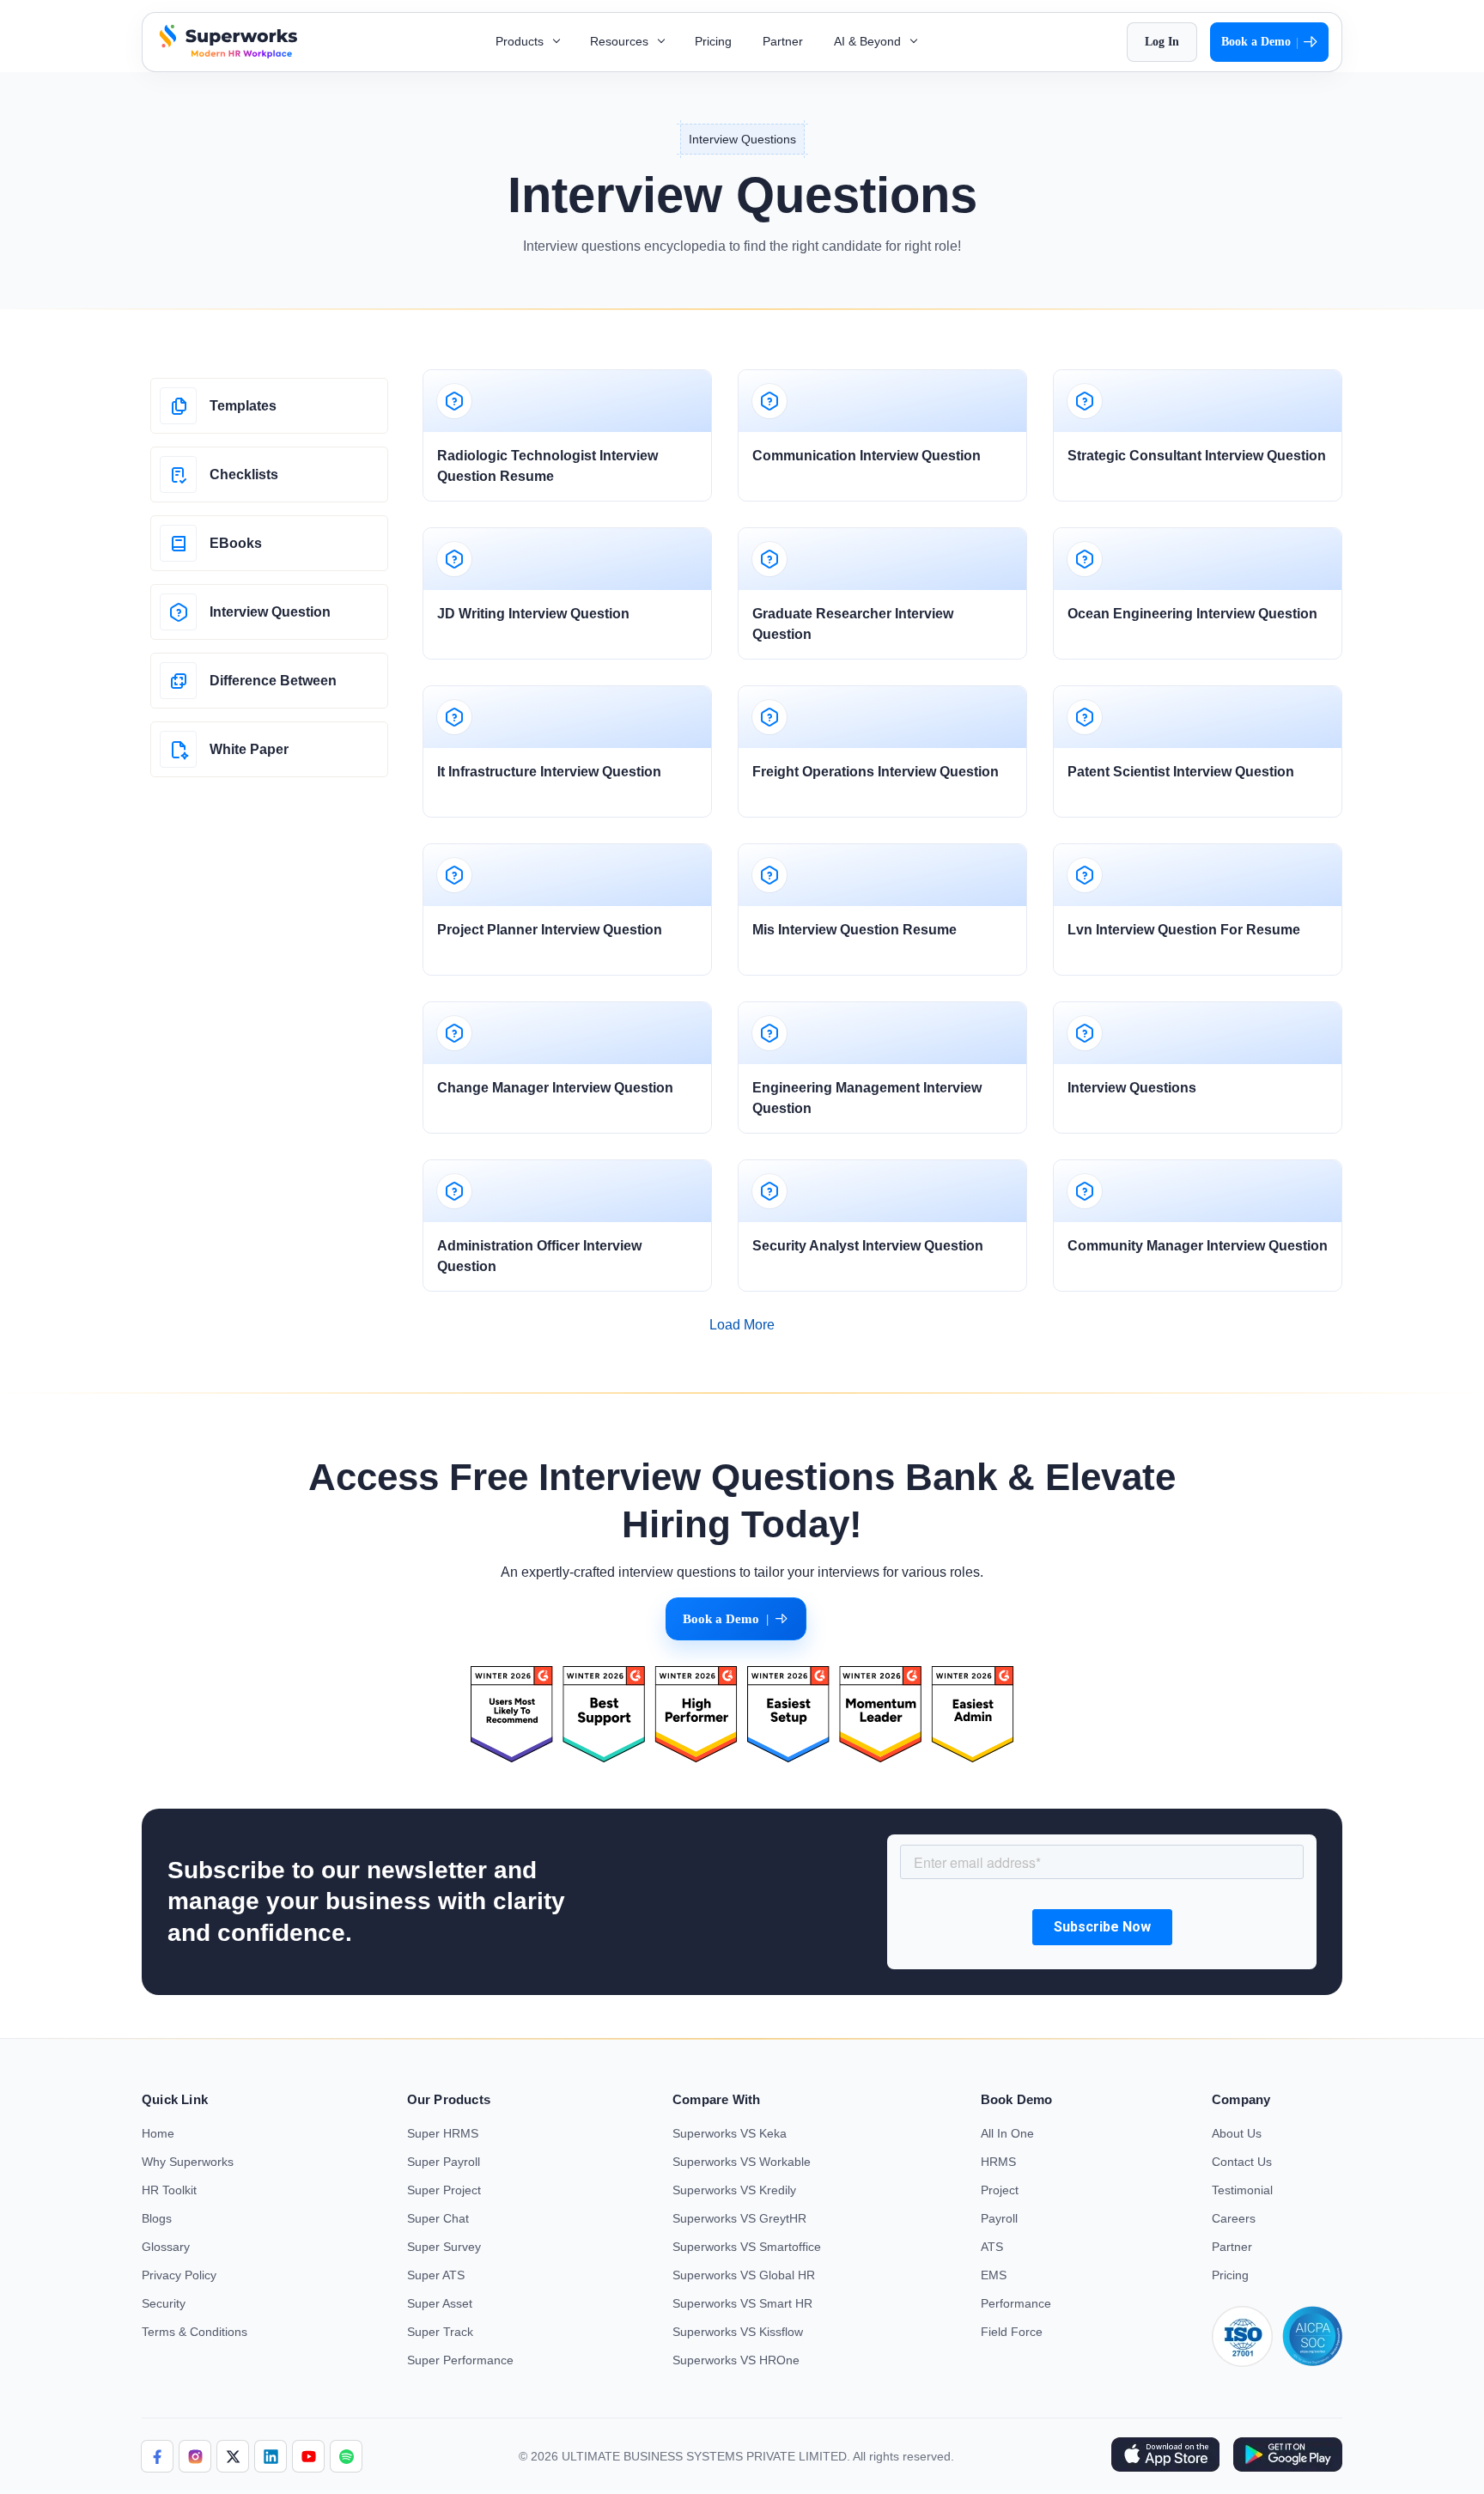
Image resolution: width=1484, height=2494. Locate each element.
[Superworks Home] (226, 54)
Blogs (157, 2218)
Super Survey (444, 2247)
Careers (1234, 2218)
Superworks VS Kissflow (738, 2332)
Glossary (166, 2247)
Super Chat (438, 2218)
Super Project (444, 2190)
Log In (1162, 42)
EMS (994, 2275)
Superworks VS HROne (736, 2360)
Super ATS (436, 2275)
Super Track (440, 2332)
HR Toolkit (169, 2190)
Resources (621, 41)
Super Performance (460, 2360)
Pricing (713, 41)
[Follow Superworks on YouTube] (308, 2456)
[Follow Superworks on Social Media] (346, 2456)
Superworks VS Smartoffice (747, 2247)
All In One (1007, 2133)
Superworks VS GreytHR (739, 2218)
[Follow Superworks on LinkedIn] (271, 2456)
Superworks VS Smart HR (742, 2303)
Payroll (999, 2218)
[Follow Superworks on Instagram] (195, 2456)
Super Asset (440, 2303)
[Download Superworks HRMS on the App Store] (1165, 2456)
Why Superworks (188, 2162)
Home (158, 2133)
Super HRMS (443, 2133)
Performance (1016, 2303)
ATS (992, 2247)
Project (1000, 2190)
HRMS (998, 2162)
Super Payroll (444, 2162)
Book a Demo (1260, 42)
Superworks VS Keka (730, 2133)
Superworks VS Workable (742, 2162)
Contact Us (1242, 2162)
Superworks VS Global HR (744, 2275)
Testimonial (1242, 2190)
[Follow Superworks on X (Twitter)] (233, 2456)
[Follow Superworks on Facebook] (157, 2456)
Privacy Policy (179, 2275)
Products (521, 41)
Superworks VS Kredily (734, 2190)
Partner (783, 41)
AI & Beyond (869, 41)
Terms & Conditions (195, 2332)
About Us (1237, 2133)
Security (164, 2303)
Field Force (1012, 2332)
